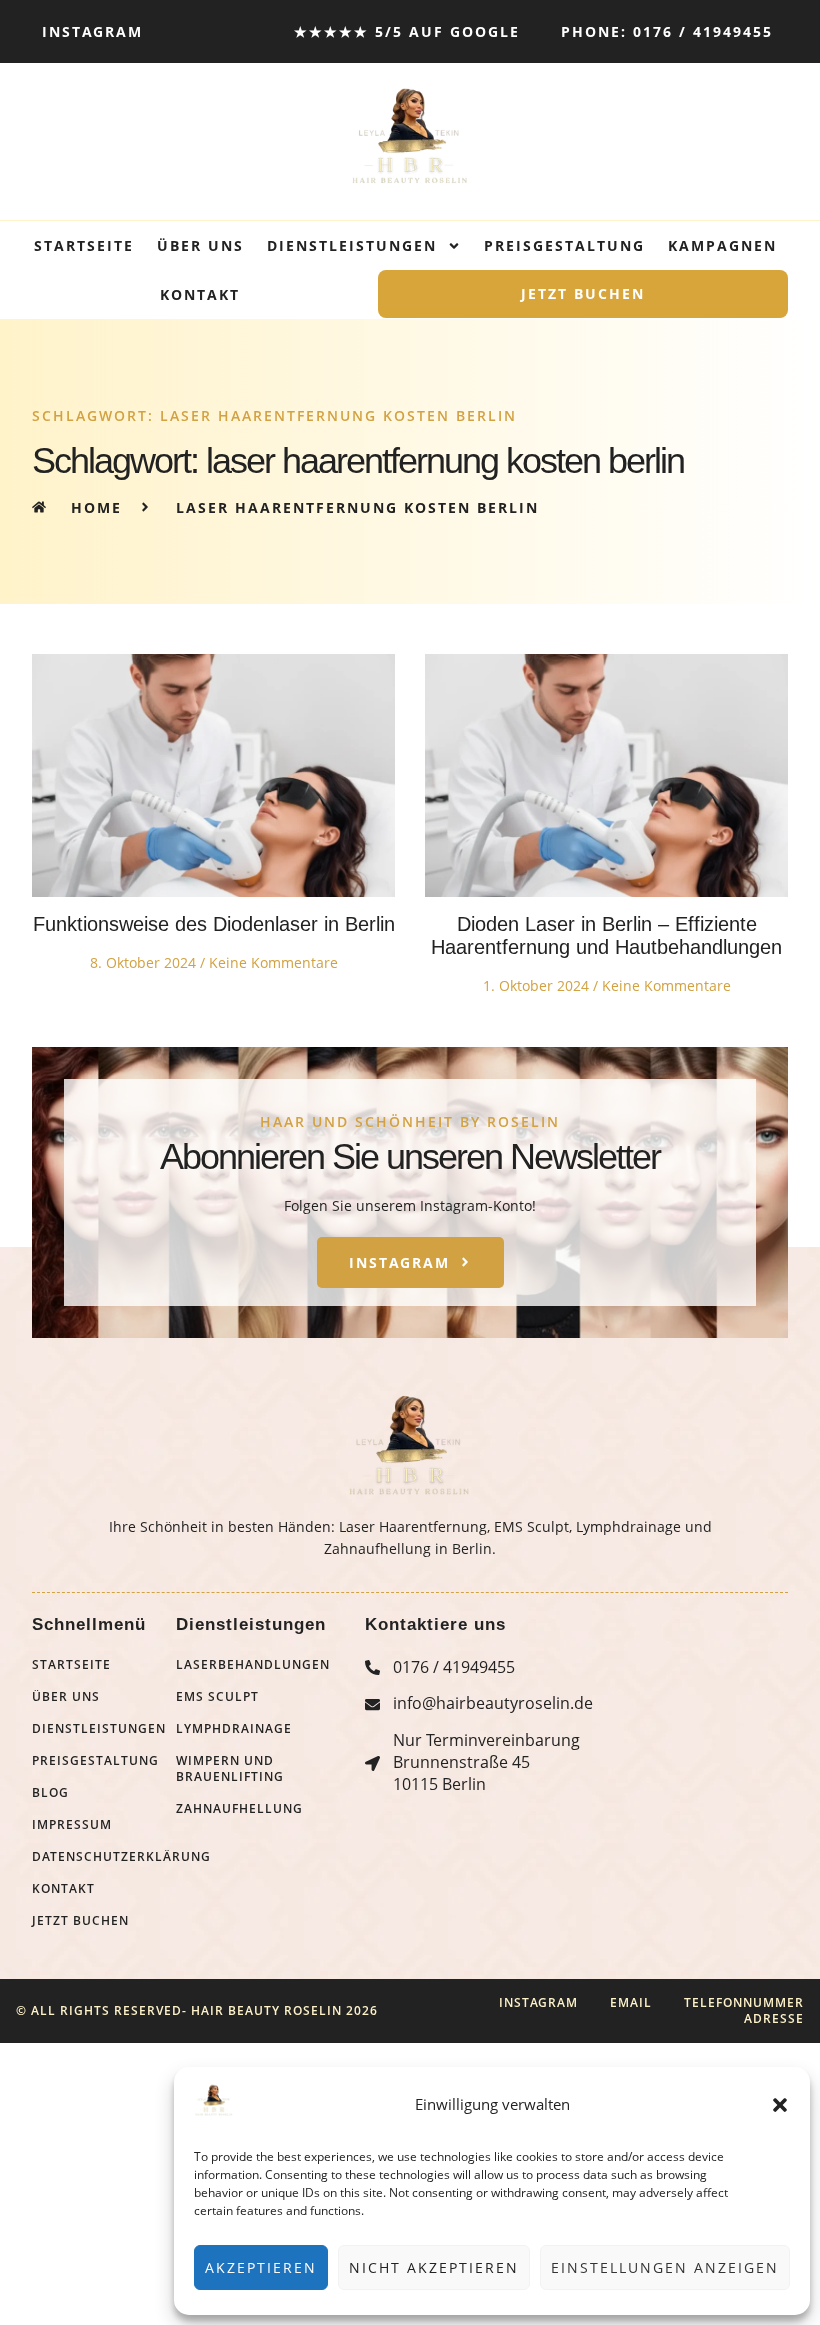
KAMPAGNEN (722, 245)
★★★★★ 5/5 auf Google (407, 31)
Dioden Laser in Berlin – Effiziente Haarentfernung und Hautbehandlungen (606, 935)
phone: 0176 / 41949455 (667, 31)
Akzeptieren (261, 2267)
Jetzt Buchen (583, 293)
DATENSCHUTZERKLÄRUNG (104, 1857)
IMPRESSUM (72, 1825)
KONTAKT (200, 294)
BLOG (50, 1793)
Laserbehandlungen (253, 1665)
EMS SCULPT (217, 1697)
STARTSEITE (84, 245)
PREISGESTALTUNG (564, 245)
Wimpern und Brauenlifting (230, 1769)
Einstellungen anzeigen (665, 2267)
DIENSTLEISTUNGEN (352, 245)
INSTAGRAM (92, 31)
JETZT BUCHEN (80, 1921)
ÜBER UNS (200, 245)
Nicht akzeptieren (434, 2267)
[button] (780, 2105)
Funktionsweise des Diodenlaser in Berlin (214, 924)
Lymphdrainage (234, 1729)
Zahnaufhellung (239, 1809)
